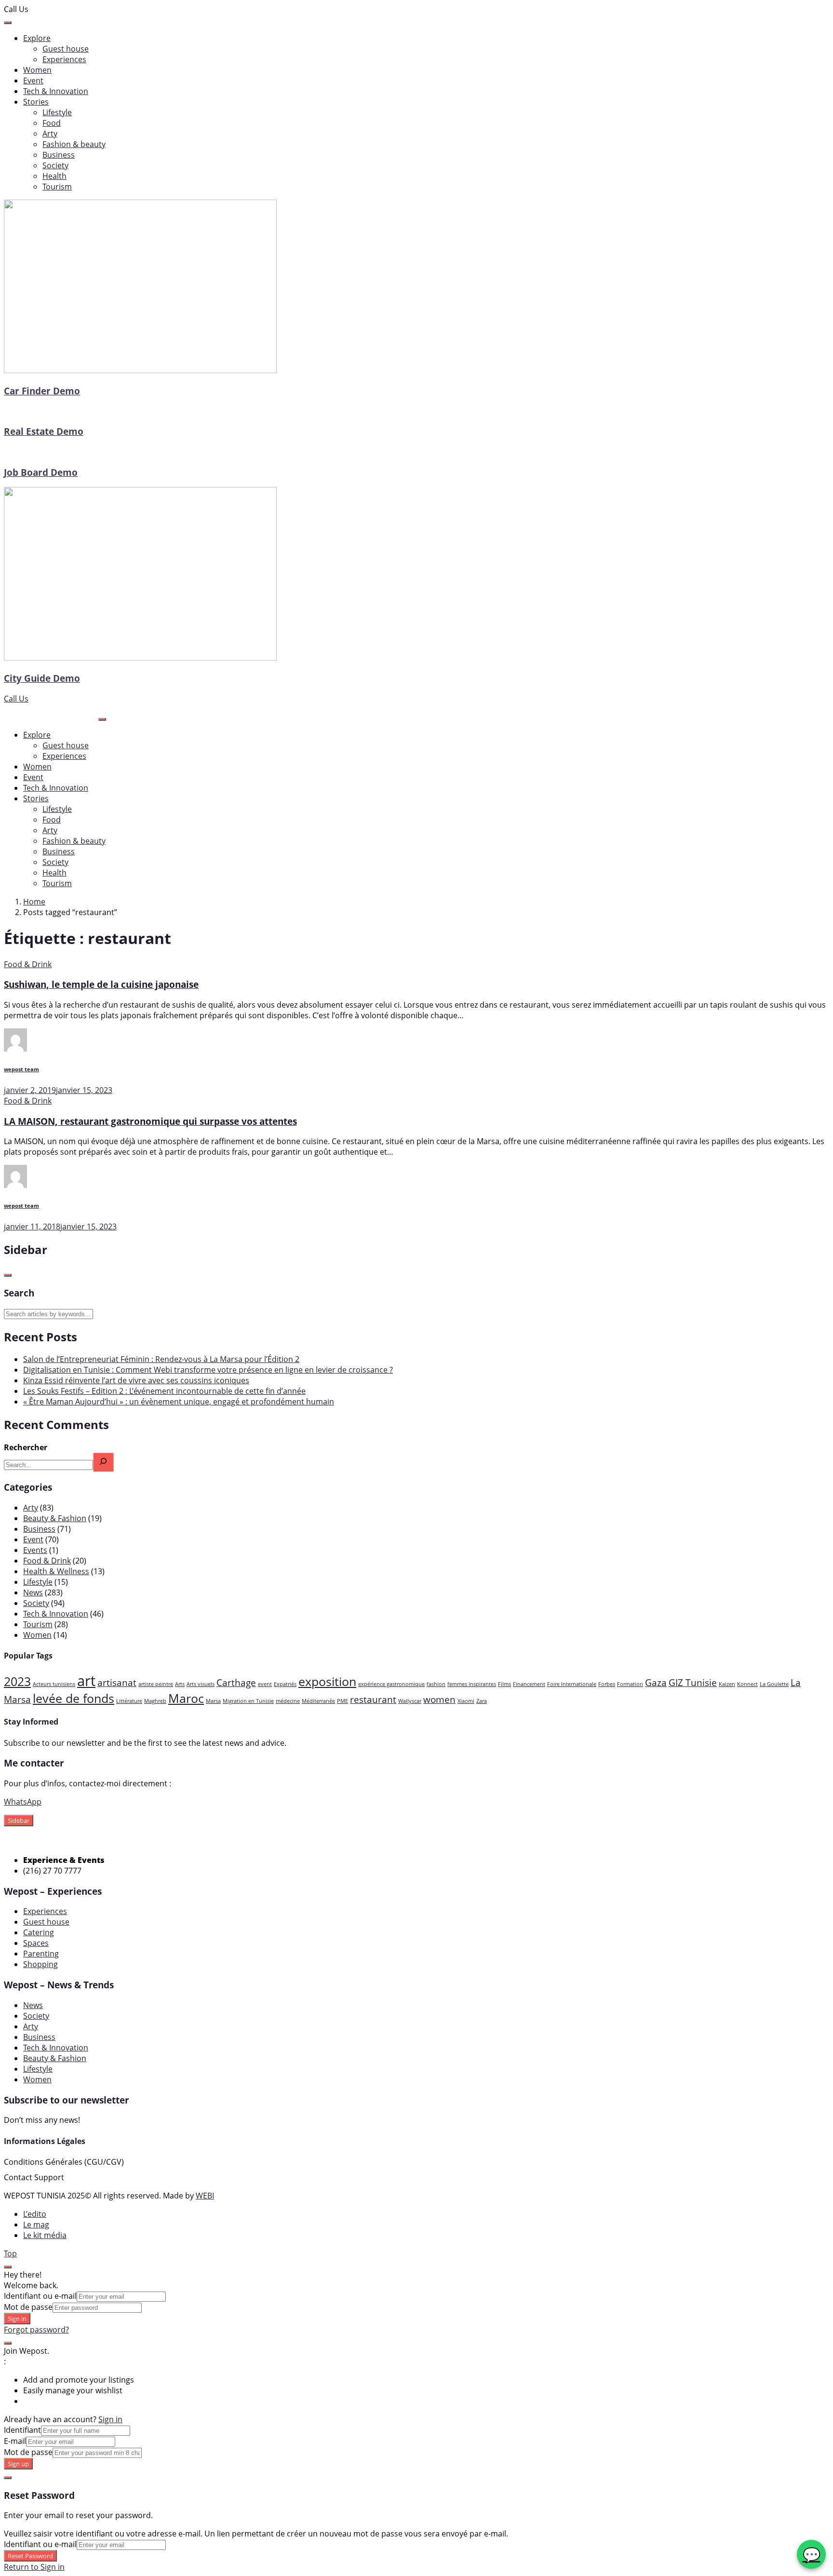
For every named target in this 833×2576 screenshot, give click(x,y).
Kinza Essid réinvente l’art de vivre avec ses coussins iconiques (136, 1380)
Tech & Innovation (56, 91)
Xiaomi (466, 1701)
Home (34, 902)
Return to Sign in (34, 2567)
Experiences (64, 59)
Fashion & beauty (74, 144)
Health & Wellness (56, 1571)
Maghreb (155, 1701)
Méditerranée (318, 1701)
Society (55, 165)
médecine (288, 1701)
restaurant (373, 1699)
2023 (17, 1681)
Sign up (18, 2464)
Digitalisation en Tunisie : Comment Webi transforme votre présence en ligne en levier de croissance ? (208, 1370)
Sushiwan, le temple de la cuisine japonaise (101, 984)
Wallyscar (410, 1701)
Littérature (129, 1701)
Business (59, 155)
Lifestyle (57, 112)
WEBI (205, 2196)
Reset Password (30, 2556)
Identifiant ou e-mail (40, 2296)
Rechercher (26, 1447)
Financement (529, 1684)
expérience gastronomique (391, 1684)
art (86, 1681)
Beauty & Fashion (55, 1518)
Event (33, 81)
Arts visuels (201, 1684)
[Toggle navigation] (102, 719)
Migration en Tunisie (248, 1701)
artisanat (117, 1683)
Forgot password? (36, 2330)
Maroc (186, 1698)
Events (35, 1550)
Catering (39, 1932)
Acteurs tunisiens (54, 1684)
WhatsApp (23, 1802)
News (33, 1592)
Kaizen (727, 1684)
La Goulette (774, 1684)
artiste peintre (156, 1684)
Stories (36, 102)
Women (37, 70)
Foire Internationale (572, 1684)
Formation (630, 1684)
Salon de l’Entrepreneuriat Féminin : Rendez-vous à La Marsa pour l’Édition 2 (161, 1359)
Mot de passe (28, 2307)
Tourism (57, 187)
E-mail (15, 2441)
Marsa (213, 1701)
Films (504, 1684)
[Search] (103, 1462)
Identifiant (22, 2430)
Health (54, 176)
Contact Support (34, 2177)
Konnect (747, 1684)
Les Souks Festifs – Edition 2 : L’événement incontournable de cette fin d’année (164, 1391)
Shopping (40, 1964)
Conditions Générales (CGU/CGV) (64, 2162)
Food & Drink (28, 964)
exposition (327, 1681)
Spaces (36, 1943)
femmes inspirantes (472, 1684)
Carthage (236, 1683)
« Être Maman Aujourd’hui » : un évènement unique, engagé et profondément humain (179, 1402)
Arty (50, 134)
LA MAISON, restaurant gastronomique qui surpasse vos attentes (150, 1121)
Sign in (17, 2319)
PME (343, 1701)
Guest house (66, 49)
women (439, 1699)
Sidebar (19, 1821)
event (265, 1684)
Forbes (607, 1684)
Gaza (656, 1683)
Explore (37, 38)
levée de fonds (74, 1698)
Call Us (16, 699)
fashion (436, 1684)
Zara (482, 1701)
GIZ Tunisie (693, 1683)
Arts (180, 1684)
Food (52, 123)
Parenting (41, 1954)
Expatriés (285, 1684)
